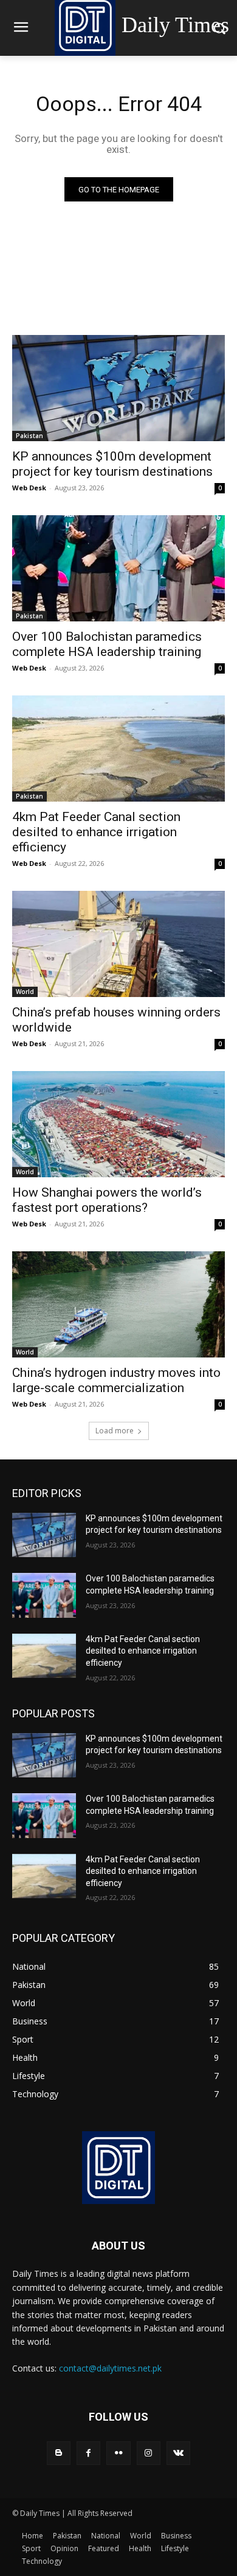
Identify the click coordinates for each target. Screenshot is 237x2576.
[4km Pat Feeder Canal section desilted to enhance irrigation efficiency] (118, 749)
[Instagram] (149, 2453)
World (25, 992)
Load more (115, 1431)
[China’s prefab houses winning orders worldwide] (118, 944)
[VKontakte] (178, 2453)
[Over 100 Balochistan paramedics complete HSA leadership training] (118, 568)
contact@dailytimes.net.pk (110, 2368)
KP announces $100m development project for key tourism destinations (112, 464)
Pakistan (29, 436)
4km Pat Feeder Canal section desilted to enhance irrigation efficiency (96, 832)
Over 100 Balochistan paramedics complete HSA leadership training (107, 644)
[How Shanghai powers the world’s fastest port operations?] (118, 1124)
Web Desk (29, 488)
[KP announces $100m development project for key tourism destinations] (118, 388)
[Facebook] (88, 2453)
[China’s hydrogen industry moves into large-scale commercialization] (118, 1304)
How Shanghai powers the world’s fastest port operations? (107, 1200)
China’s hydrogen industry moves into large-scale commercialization (116, 1380)
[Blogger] (59, 2453)
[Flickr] (118, 2453)
